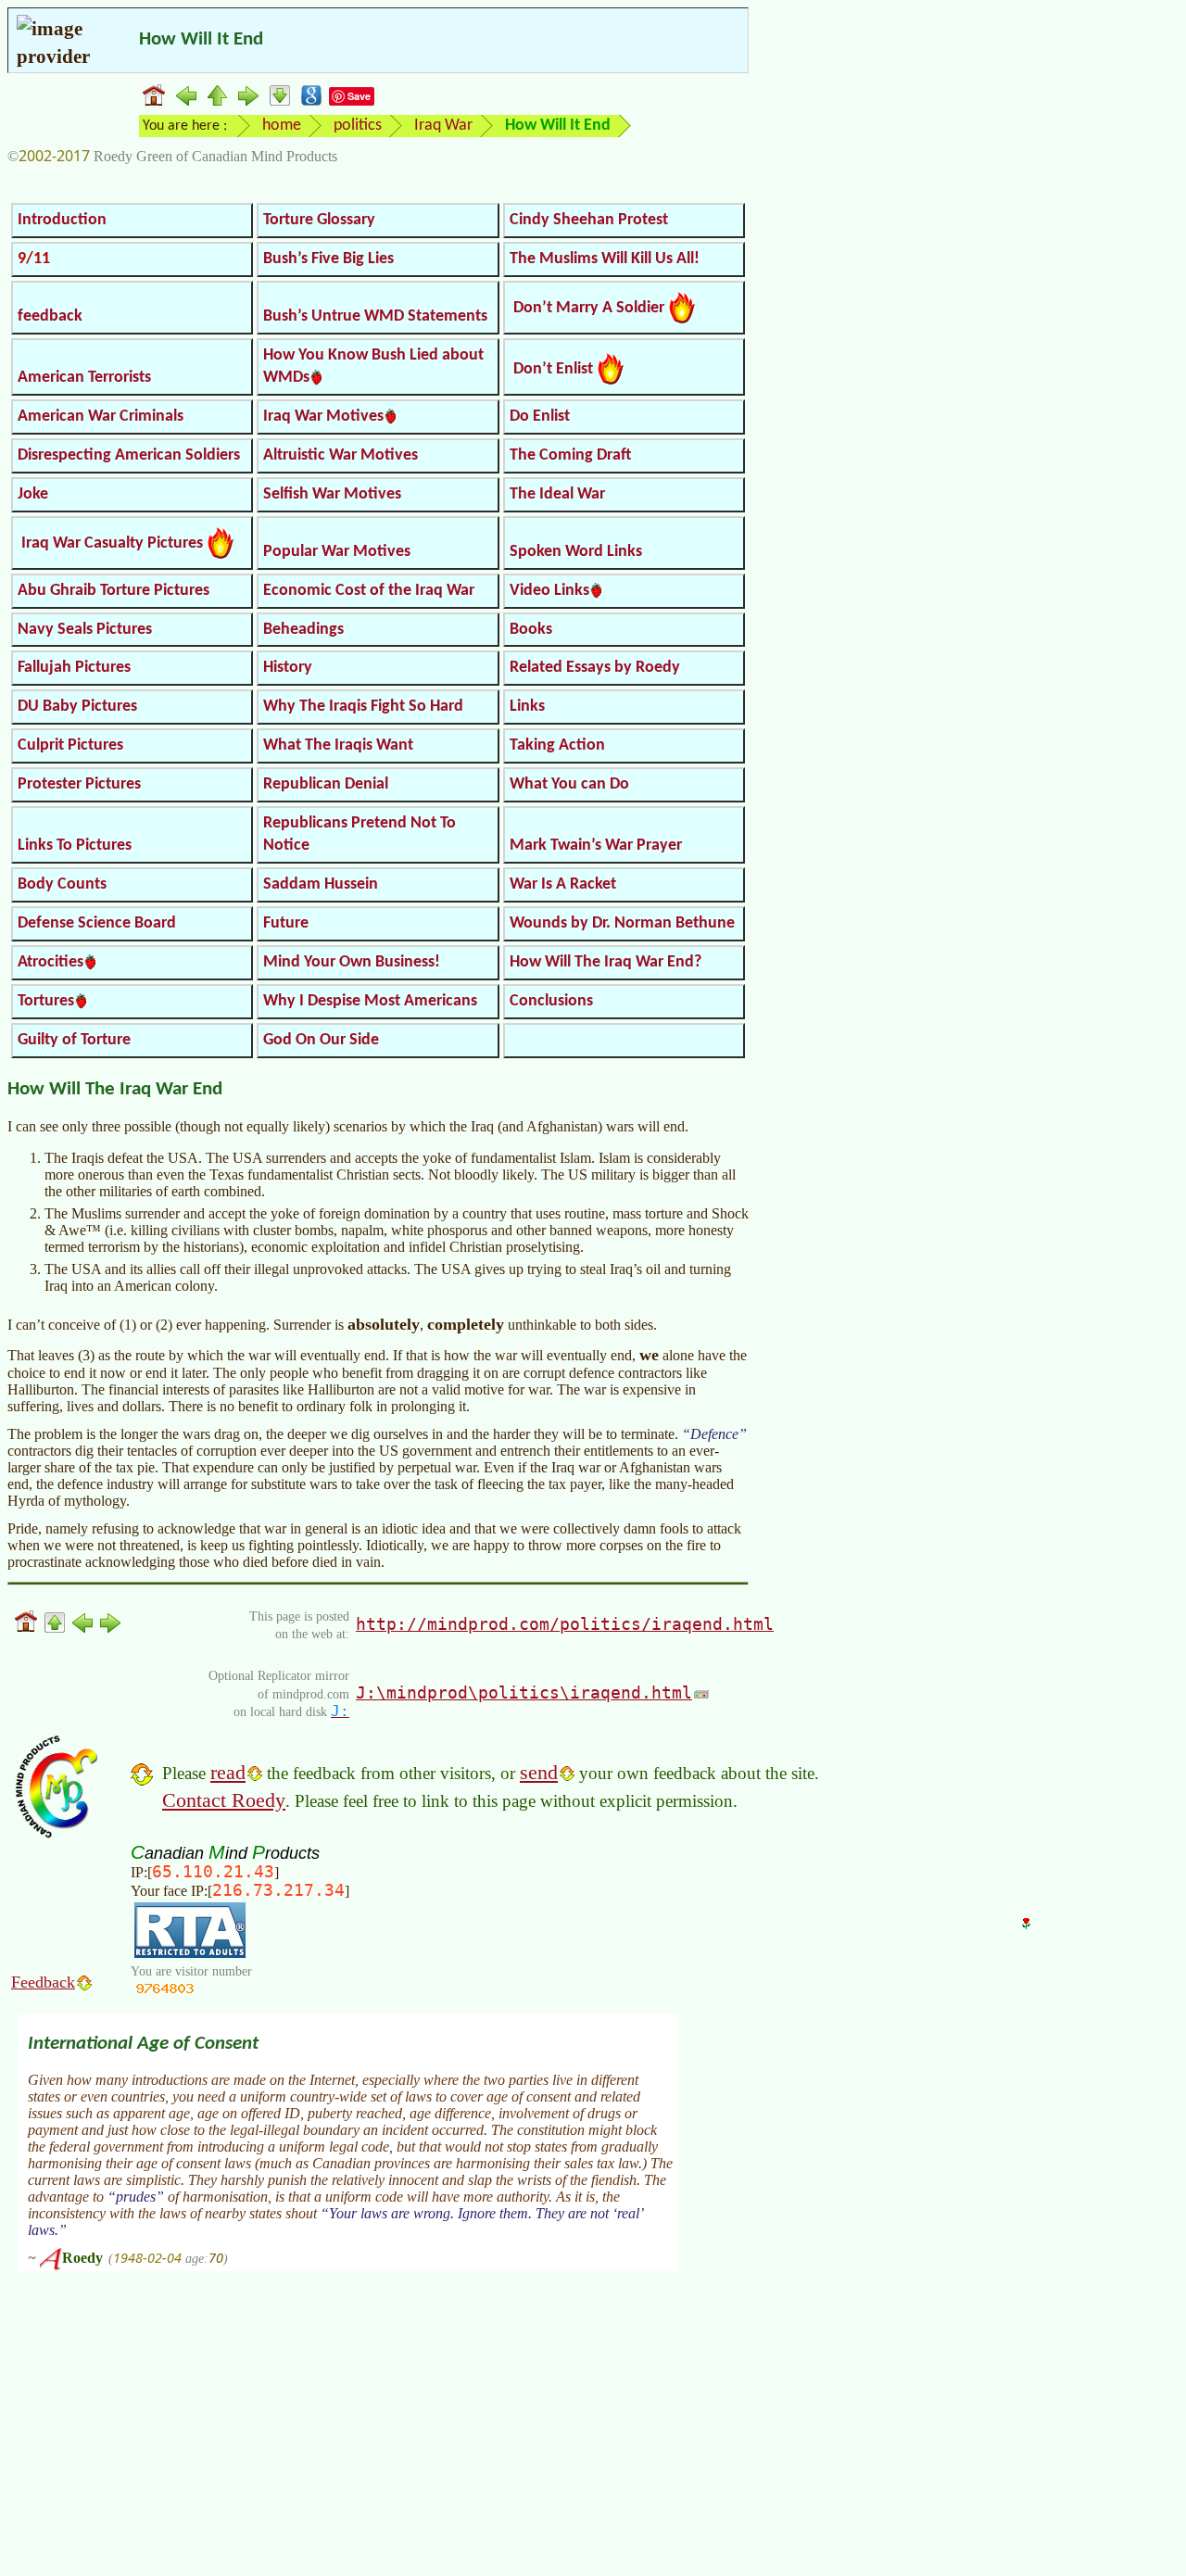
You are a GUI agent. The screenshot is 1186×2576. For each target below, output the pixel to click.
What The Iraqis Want (338, 745)
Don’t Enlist (553, 369)
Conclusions (551, 1001)
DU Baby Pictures (77, 707)
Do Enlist (540, 417)
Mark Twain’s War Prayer (596, 846)
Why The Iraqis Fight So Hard (363, 707)
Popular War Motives (337, 552)
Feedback (43, 1982)
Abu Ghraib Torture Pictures (114, 591)
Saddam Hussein (321, 884)
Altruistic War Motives (341, 455)
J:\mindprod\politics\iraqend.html (524, 1692)
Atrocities (50, 962)
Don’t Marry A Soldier (589, 308)
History (288, 668)
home (282, 126)
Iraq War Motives (323, 417)
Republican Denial (326, 784)
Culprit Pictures (70, 745)
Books (531, 630)
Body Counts (62, 884)
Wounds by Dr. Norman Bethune (622, 923)
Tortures (46, 1001)
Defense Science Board (97, 923)
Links (527, 707)
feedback (50, 316)
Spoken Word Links (576, 552)
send (539, 1772)
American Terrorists (84, 378)
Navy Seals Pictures (85, 630)
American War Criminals (101, 417)
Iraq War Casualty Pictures (112, 543)
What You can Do (569, 784)
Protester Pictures (79, 784)
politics (358, 126)
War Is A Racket (563, 884)
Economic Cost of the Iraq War (369, 591)
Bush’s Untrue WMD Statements (375, 316)
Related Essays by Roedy (595, 668)
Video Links (549, 591)
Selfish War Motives (332, 494)
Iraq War (443, 126)
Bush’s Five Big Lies (328, 259)
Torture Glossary (319, 220)
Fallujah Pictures (74, 668)
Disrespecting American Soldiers (129, 455)
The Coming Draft (570, 455)
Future (286, 923)
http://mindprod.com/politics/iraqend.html (565, 1624)
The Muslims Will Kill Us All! (605, 259)
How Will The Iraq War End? (606, 962)
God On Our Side (321, 1040)
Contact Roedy (224, 1800)
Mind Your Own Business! (352, 962)
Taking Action (557, 745)
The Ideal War (557, 494)
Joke (33, 494)
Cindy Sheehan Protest (589, 220)
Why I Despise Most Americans (370, 1001)
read (228, 1772)
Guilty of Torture (74, 1040)
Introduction (62, 220)
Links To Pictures (75, 846)
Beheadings (303, 630)
